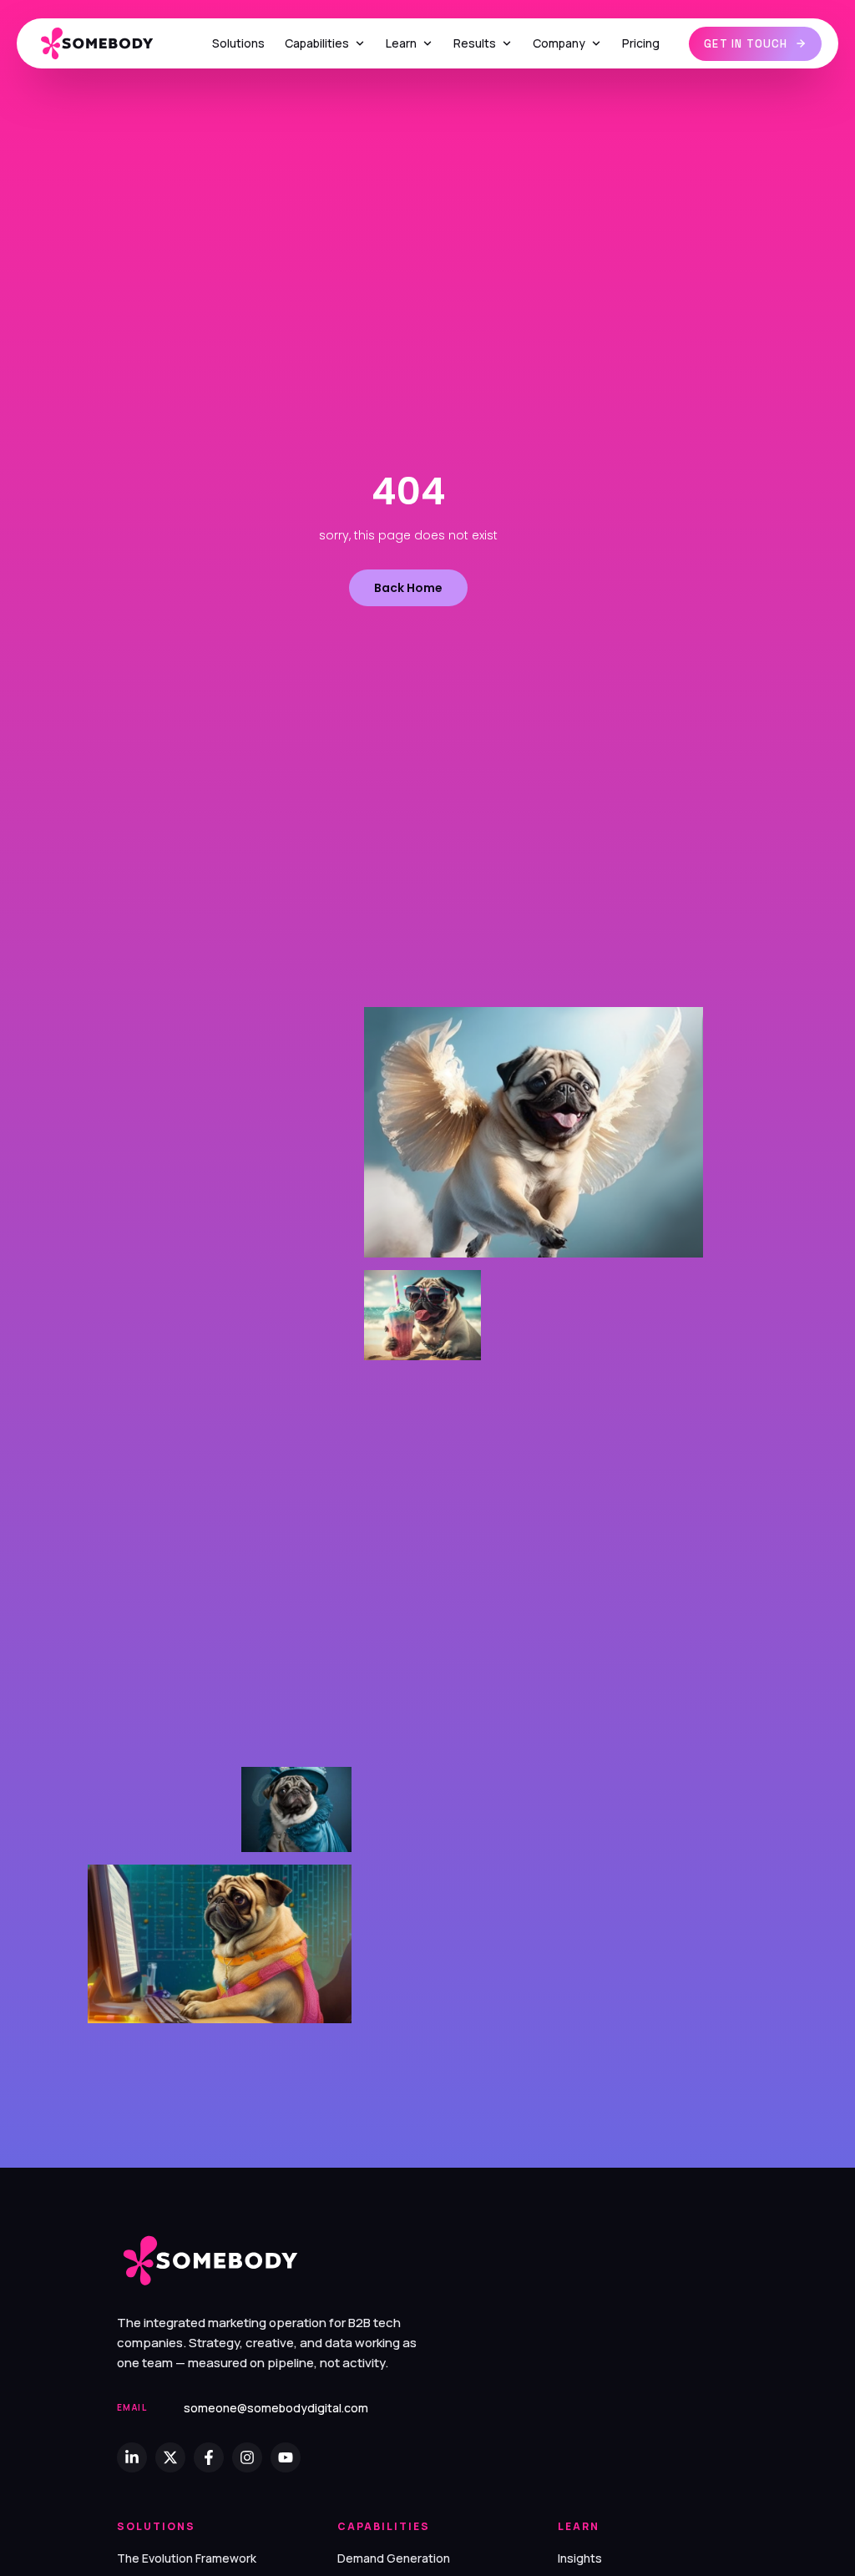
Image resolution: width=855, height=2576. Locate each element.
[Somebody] (108, 44)
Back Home (408, 588)
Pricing (641, 43)
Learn (401, 43)
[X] (170, 2457)
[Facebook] (209, 2457)
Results (475, 43)
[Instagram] (247, 2457)
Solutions (238, 43)
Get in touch (746, 44)
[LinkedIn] (132, 2457)
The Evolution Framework (187, 2558)
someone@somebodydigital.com (276, 2408)
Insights (580, 2558)
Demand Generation (394, 2558)
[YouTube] (286, 2457)
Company (559, 43)
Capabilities (317, 43)
